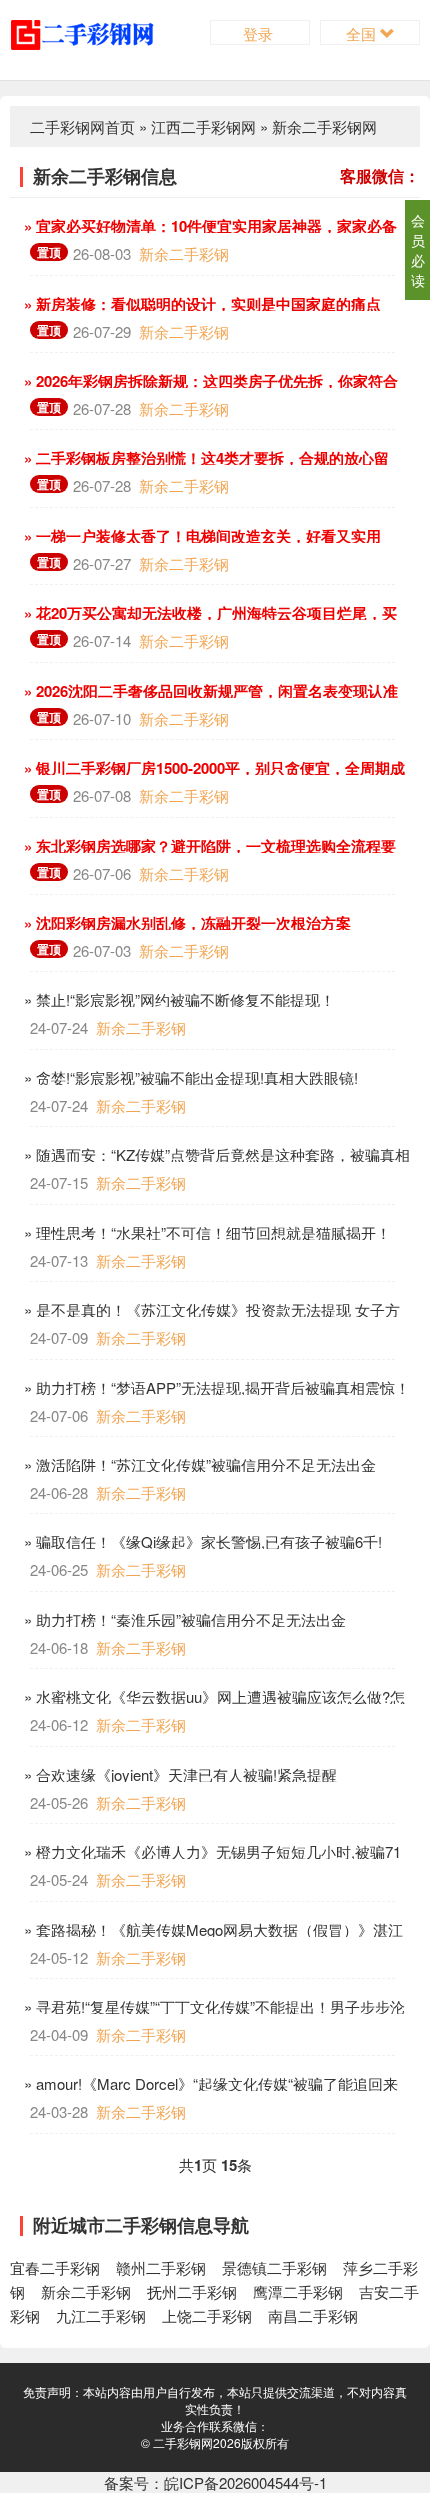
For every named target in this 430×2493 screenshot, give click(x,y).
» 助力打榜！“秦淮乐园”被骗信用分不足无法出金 (183, 1619)
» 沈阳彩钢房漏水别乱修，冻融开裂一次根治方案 (185, 923)
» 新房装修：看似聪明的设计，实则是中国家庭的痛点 (200, 304)
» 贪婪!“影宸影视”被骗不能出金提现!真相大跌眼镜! (189, 1077)
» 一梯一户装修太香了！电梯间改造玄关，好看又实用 (200, 536)
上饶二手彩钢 (207, 2315)
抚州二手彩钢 (192, 2291)
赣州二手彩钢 (161, 2267)
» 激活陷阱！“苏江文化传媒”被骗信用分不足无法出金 (198, 1464)
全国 (363, 33)
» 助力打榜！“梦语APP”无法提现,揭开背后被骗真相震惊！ (215, 1387)
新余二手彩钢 (184, 253)
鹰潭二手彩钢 (298, 2291)
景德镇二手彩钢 (274, 2267)
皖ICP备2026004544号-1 (245, 2482)
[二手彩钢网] (98, 33)
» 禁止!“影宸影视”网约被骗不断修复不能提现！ (177, 999)
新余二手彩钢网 (324, 126)
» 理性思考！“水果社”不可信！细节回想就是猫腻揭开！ (205, 1232)
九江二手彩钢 (101, 2315)
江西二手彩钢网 (203, 126)
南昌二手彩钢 (313, 2315)
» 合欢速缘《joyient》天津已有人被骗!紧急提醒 (178, 1774)
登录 (260, 33)
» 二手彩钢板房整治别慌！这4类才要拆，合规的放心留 (204, 458)
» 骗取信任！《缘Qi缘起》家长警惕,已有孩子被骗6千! (201, 1541)
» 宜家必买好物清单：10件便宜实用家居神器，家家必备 (208, 226)
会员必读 (418, 250)
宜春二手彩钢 (55, 2267)
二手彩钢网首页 (82, 126)
